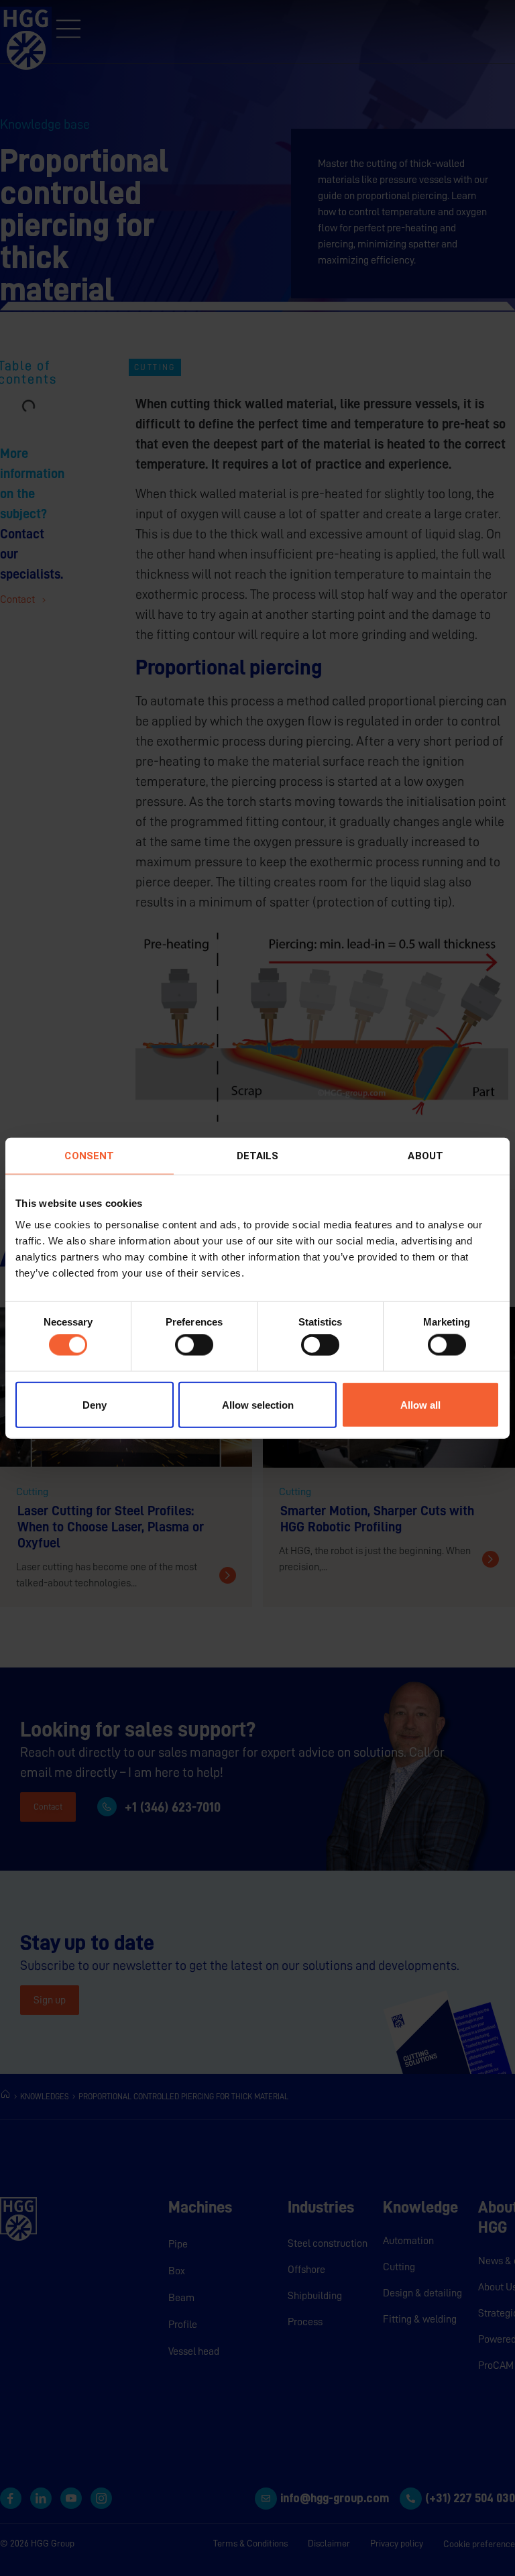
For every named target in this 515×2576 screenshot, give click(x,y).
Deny (95, 1404)
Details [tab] (258, 1156)
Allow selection (258, 1404)
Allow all (420, 1404)
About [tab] (425, 1156)
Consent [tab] (89, 1156)
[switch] (194, 1345)
